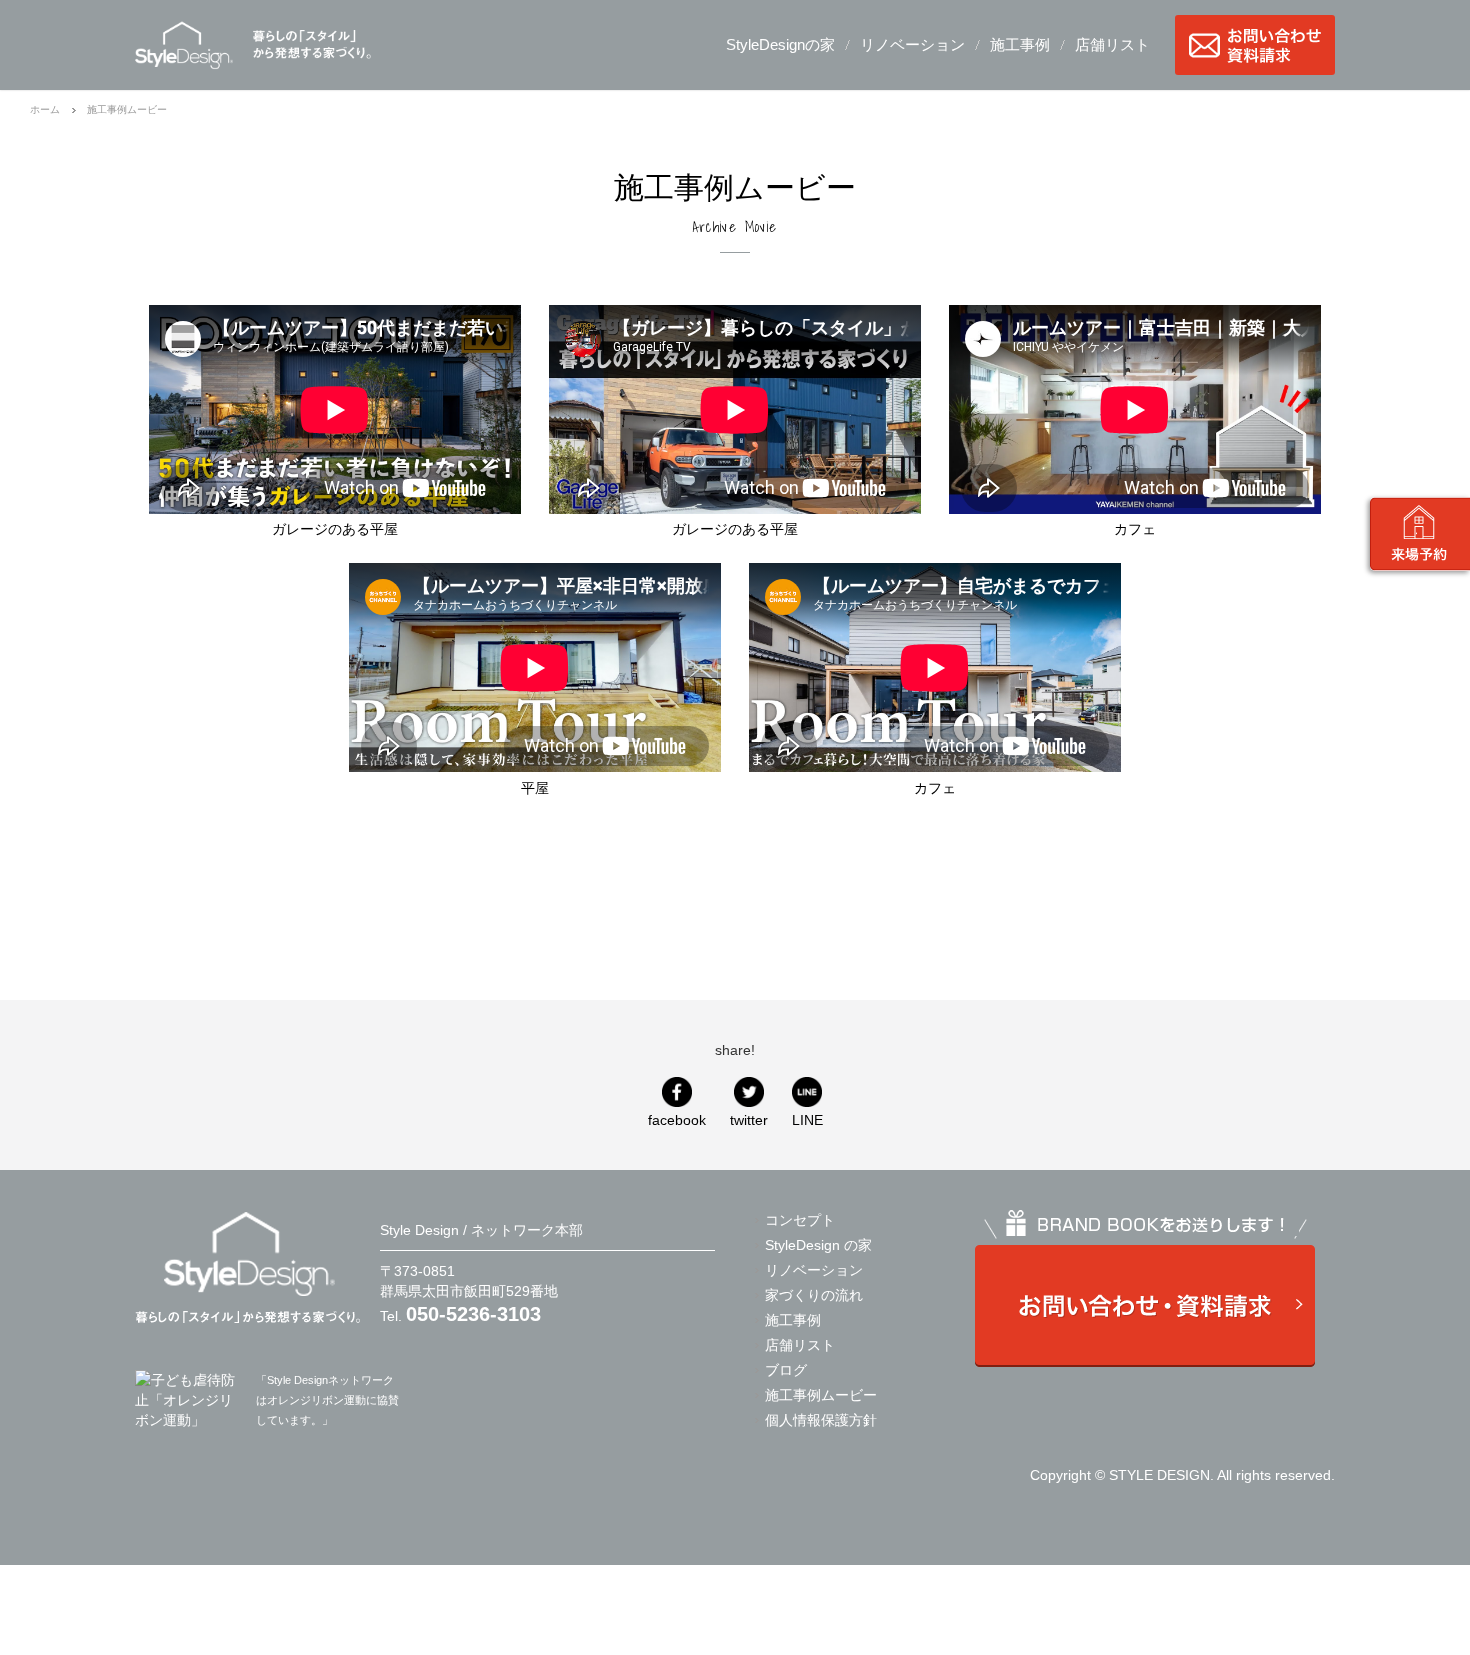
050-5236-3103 (473, 1314)
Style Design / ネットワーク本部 (184, 45)
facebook (677, 1120)
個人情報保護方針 (821, 1420)
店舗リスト (1112, 44)
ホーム (45, 109)
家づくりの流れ (814, 1295)
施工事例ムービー (821, 1395)
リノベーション (912, 44)
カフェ (1135, 529)
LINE (807, 1120)
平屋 (535, 788)
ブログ (786, 1370)
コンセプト (800, 1220)
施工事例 (1020, 44)
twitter (749, 1120)
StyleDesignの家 (780, 44)
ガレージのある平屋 (335, 529)
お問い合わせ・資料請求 (1255, 45)
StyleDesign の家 (818, 1245)
